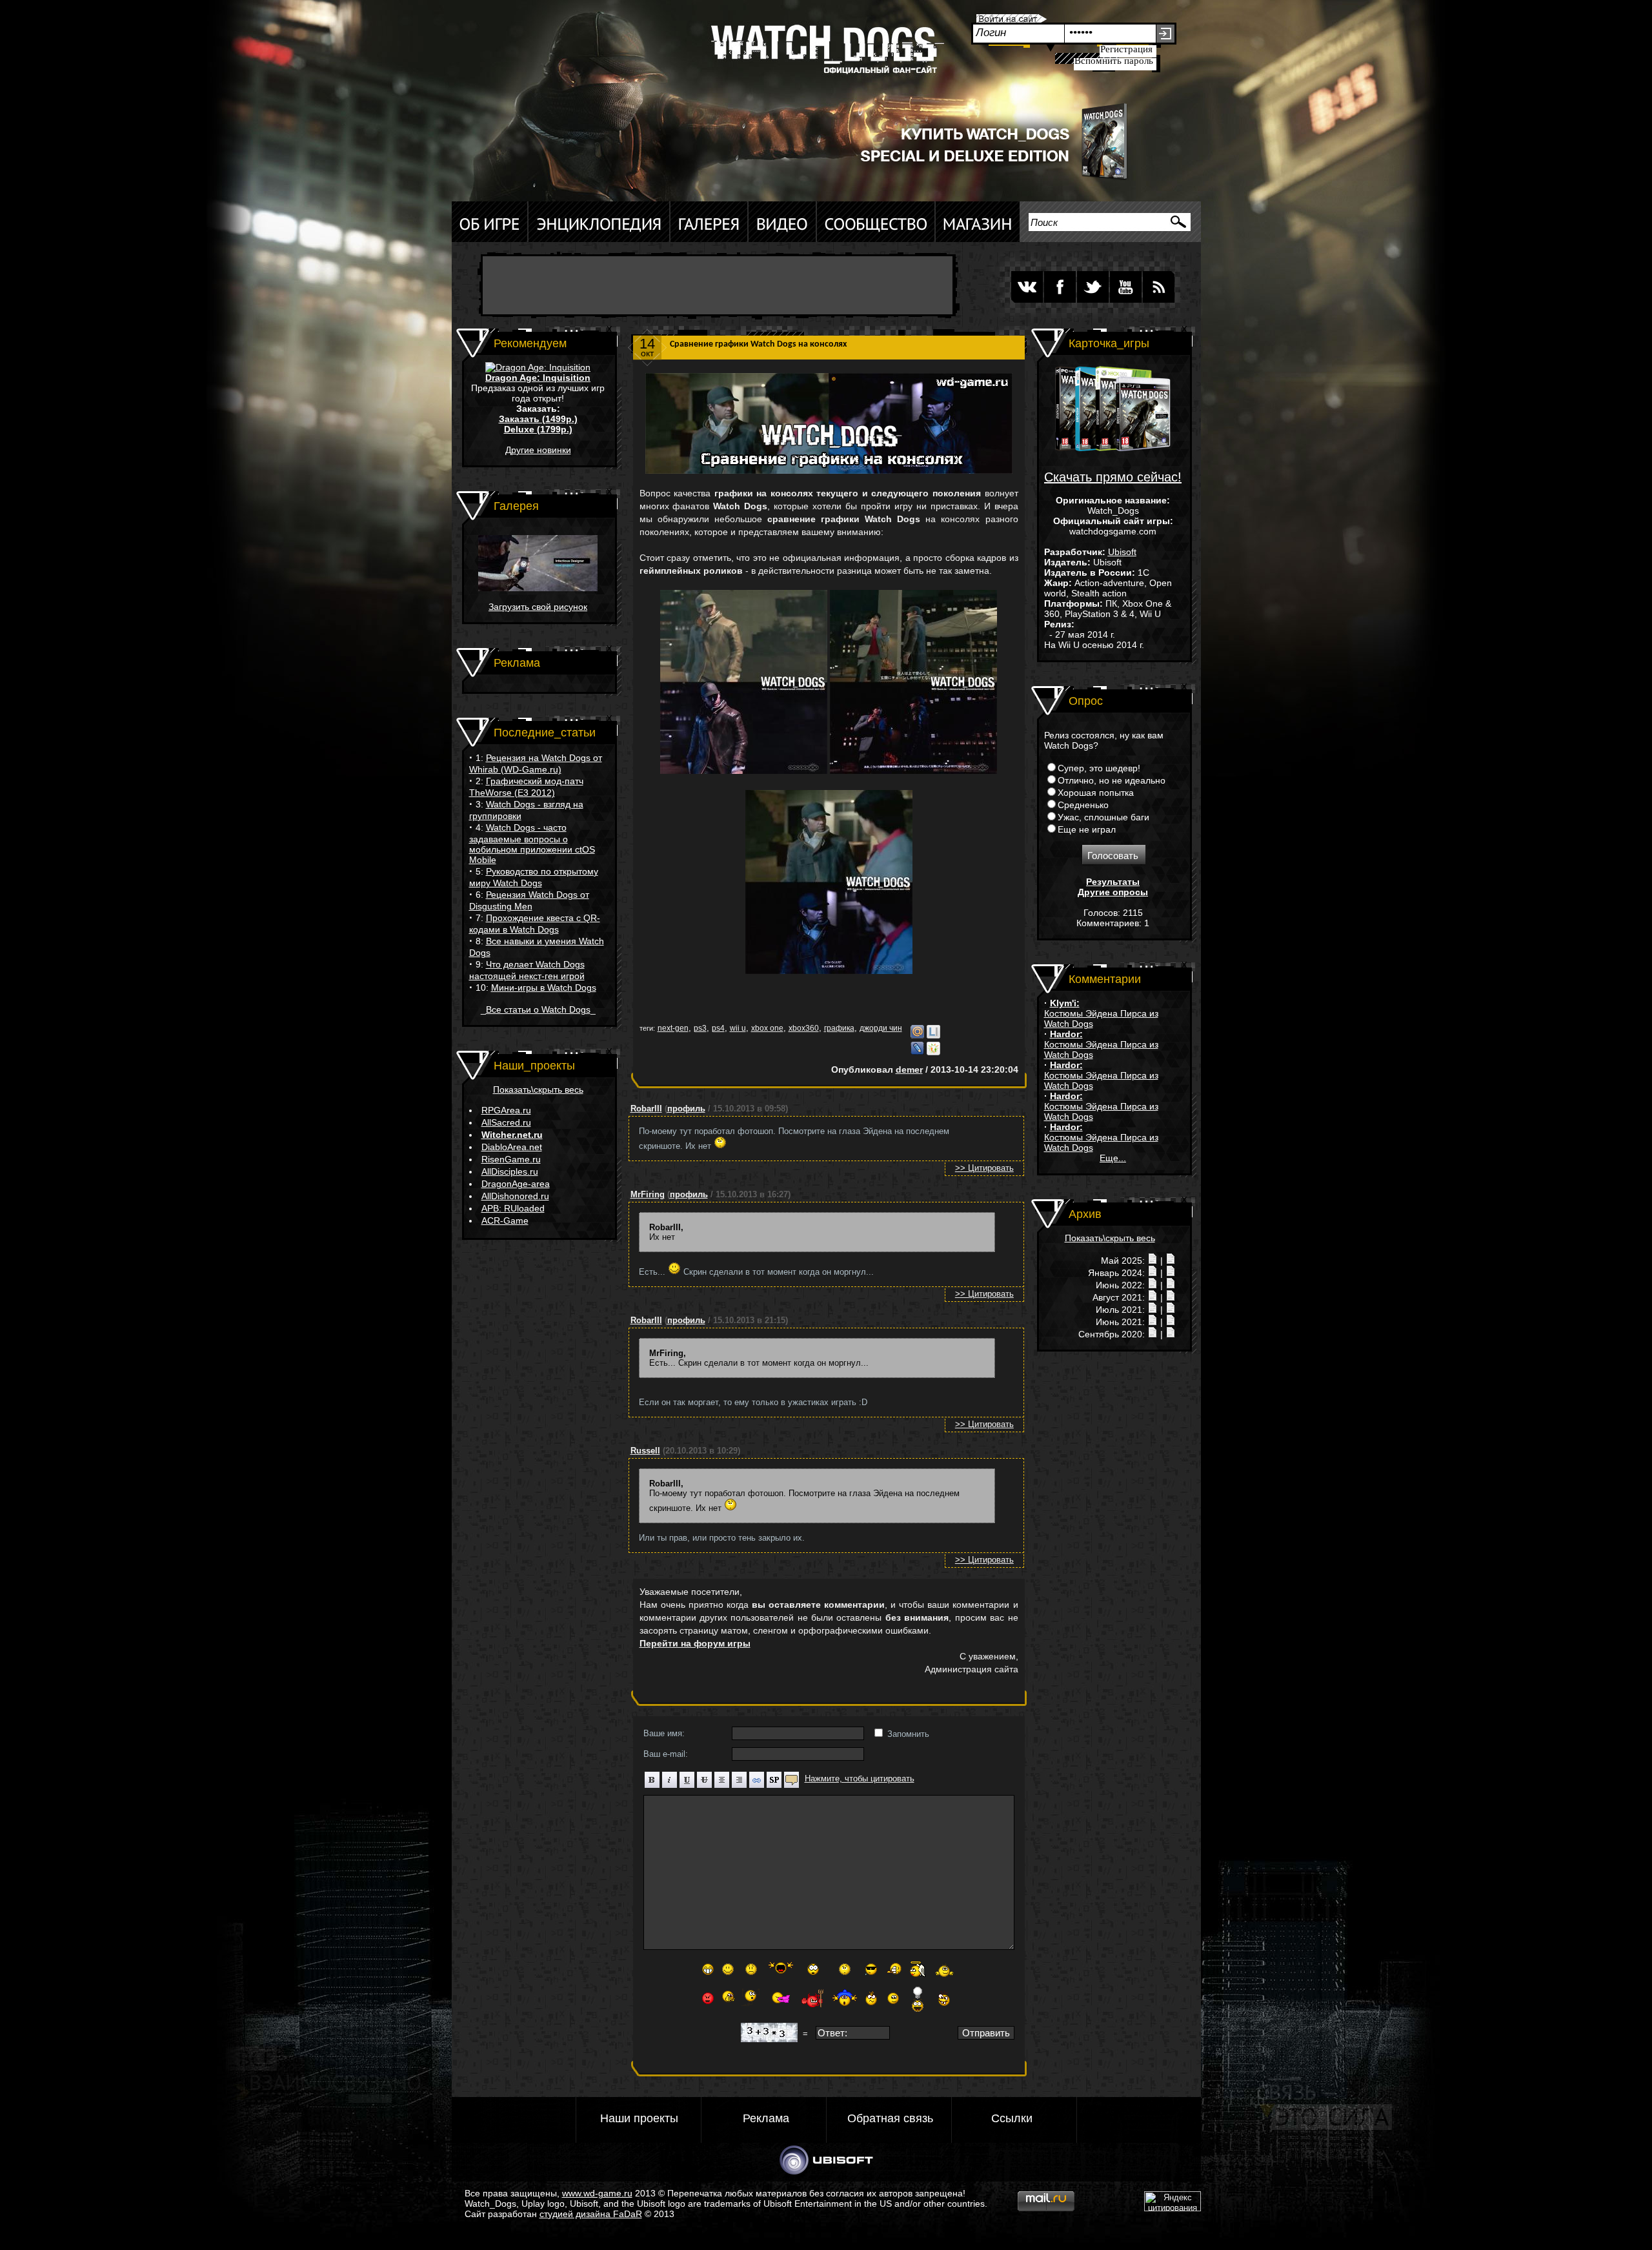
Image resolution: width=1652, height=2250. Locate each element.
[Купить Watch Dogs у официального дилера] (981, 179)
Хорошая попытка (1096, 793)
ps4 (718, 1028)
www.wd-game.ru (597, 2193)
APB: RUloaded (513, 1208)
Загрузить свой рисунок (538, 607)
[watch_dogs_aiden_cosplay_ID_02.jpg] (538, 588)
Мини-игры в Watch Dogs (544, 988)
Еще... (1113, 1158)
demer (909, 1069)
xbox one (767, 1028)
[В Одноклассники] (933, 1052)
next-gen (673, 1028)
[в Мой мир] (917, 1036)
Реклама (766, 2118)
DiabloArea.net (512, 1147)
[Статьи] (1171, 1261)
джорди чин (881, 1028)
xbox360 (804, 1028)
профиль (686, 1109)
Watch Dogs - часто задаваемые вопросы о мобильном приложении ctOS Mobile (532, 844)
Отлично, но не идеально (1112, 780)
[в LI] (933, 1036)
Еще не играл (1087, 829)
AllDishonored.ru (515, 1196)
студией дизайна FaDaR (591, 2214)
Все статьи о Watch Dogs (538, 1009)
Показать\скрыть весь (538, 1090)
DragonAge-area (516, 1184)
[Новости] (1153, 1261)
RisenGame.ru (511, 1159)
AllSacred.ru (506, 1122)
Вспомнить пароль (1114, 61)
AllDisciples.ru (510, 1171)
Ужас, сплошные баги (1103, 817)
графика (839, 1028)
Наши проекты (639, 2118)
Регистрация (1126, 49)
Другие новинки (538, 450)
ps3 (700, 1028)
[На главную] (823, 55)
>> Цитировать (984, 1168)
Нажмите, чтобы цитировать (860, 1779)
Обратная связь (890, 2118)
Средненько (1083, 805)
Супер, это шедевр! (1099, 768)
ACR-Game (505, 1221)
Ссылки (1012, 2118)
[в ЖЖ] (917, 1052)
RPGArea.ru (506, 1110)
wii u (738, 1028)
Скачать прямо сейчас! (1113, 477)
